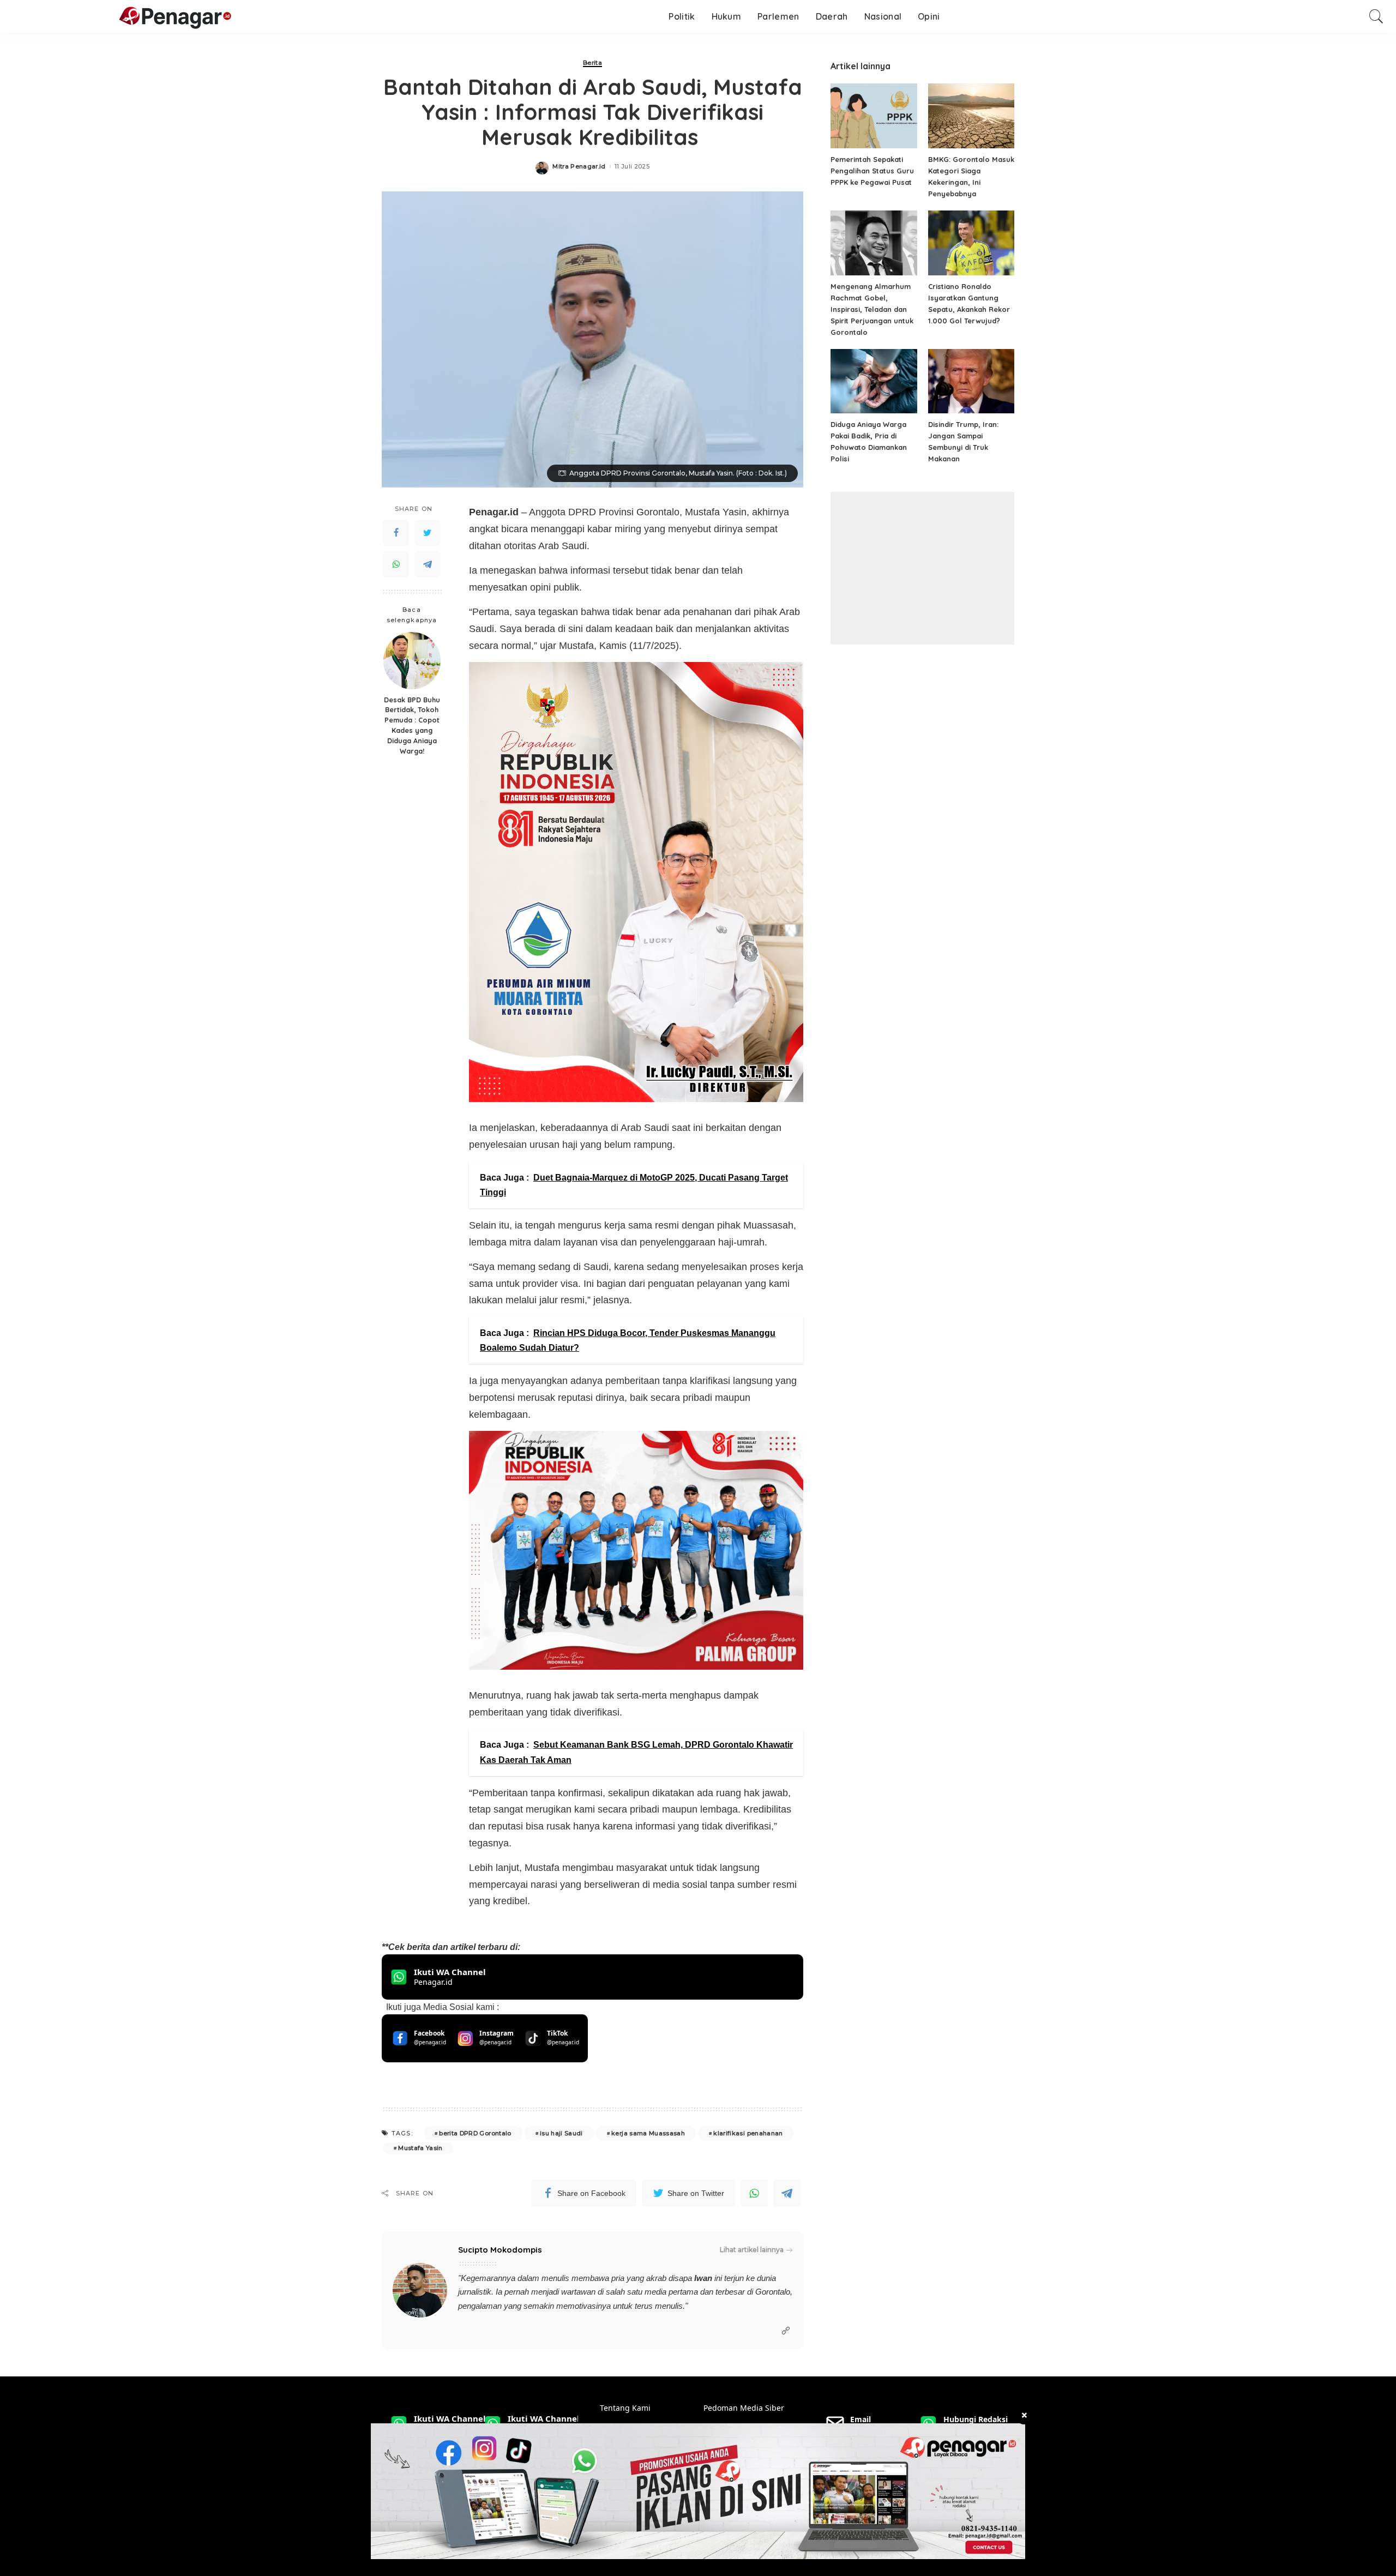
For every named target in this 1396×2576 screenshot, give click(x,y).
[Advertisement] (922, 568)
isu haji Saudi (561, 2133)
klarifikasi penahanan (748, 2133)
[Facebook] (396, 533)
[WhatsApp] (396, 564)
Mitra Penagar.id (579, 167)
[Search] (1376, 16)
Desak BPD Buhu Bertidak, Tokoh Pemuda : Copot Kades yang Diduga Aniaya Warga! (412, 725)
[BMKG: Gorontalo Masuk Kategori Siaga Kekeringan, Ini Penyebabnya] (971, 116)
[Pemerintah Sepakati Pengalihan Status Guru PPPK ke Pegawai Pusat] (874, 116)
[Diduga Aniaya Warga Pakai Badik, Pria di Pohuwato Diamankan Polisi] (874, 381)
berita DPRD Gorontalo (475, 2133)
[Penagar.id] (122, 17)
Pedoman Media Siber (744, 2408)
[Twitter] (428, 533)
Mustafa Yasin (420, 2148)
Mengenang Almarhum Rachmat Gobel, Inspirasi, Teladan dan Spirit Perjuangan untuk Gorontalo (872, 309)
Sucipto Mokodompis (500, 2250)
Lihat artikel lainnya (752, 2250)
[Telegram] (428, 564)
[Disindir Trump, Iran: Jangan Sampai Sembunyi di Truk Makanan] (971, 381)
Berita (592, 63)
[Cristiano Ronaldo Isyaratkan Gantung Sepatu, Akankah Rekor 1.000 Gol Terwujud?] (971, 243)
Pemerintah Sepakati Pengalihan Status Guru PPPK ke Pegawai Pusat (872, 171)
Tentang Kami (625, 2408)
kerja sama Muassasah (648, 2133)
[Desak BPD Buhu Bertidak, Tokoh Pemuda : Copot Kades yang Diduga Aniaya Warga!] (412, 661)
